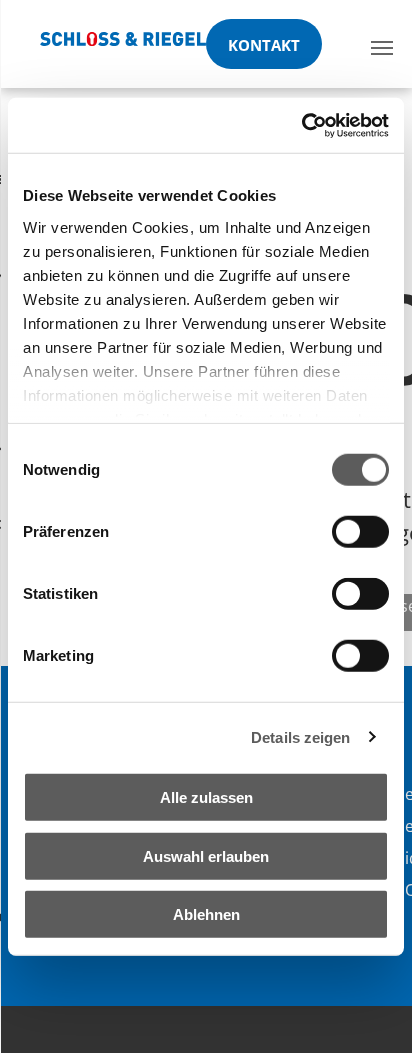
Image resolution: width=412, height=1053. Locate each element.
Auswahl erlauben (206, 855)
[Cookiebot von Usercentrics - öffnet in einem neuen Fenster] (301, 125)
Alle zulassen (206, 797)
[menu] (382, 48)
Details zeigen (300, 736)
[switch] (360, 532)
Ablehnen (206, 914)
